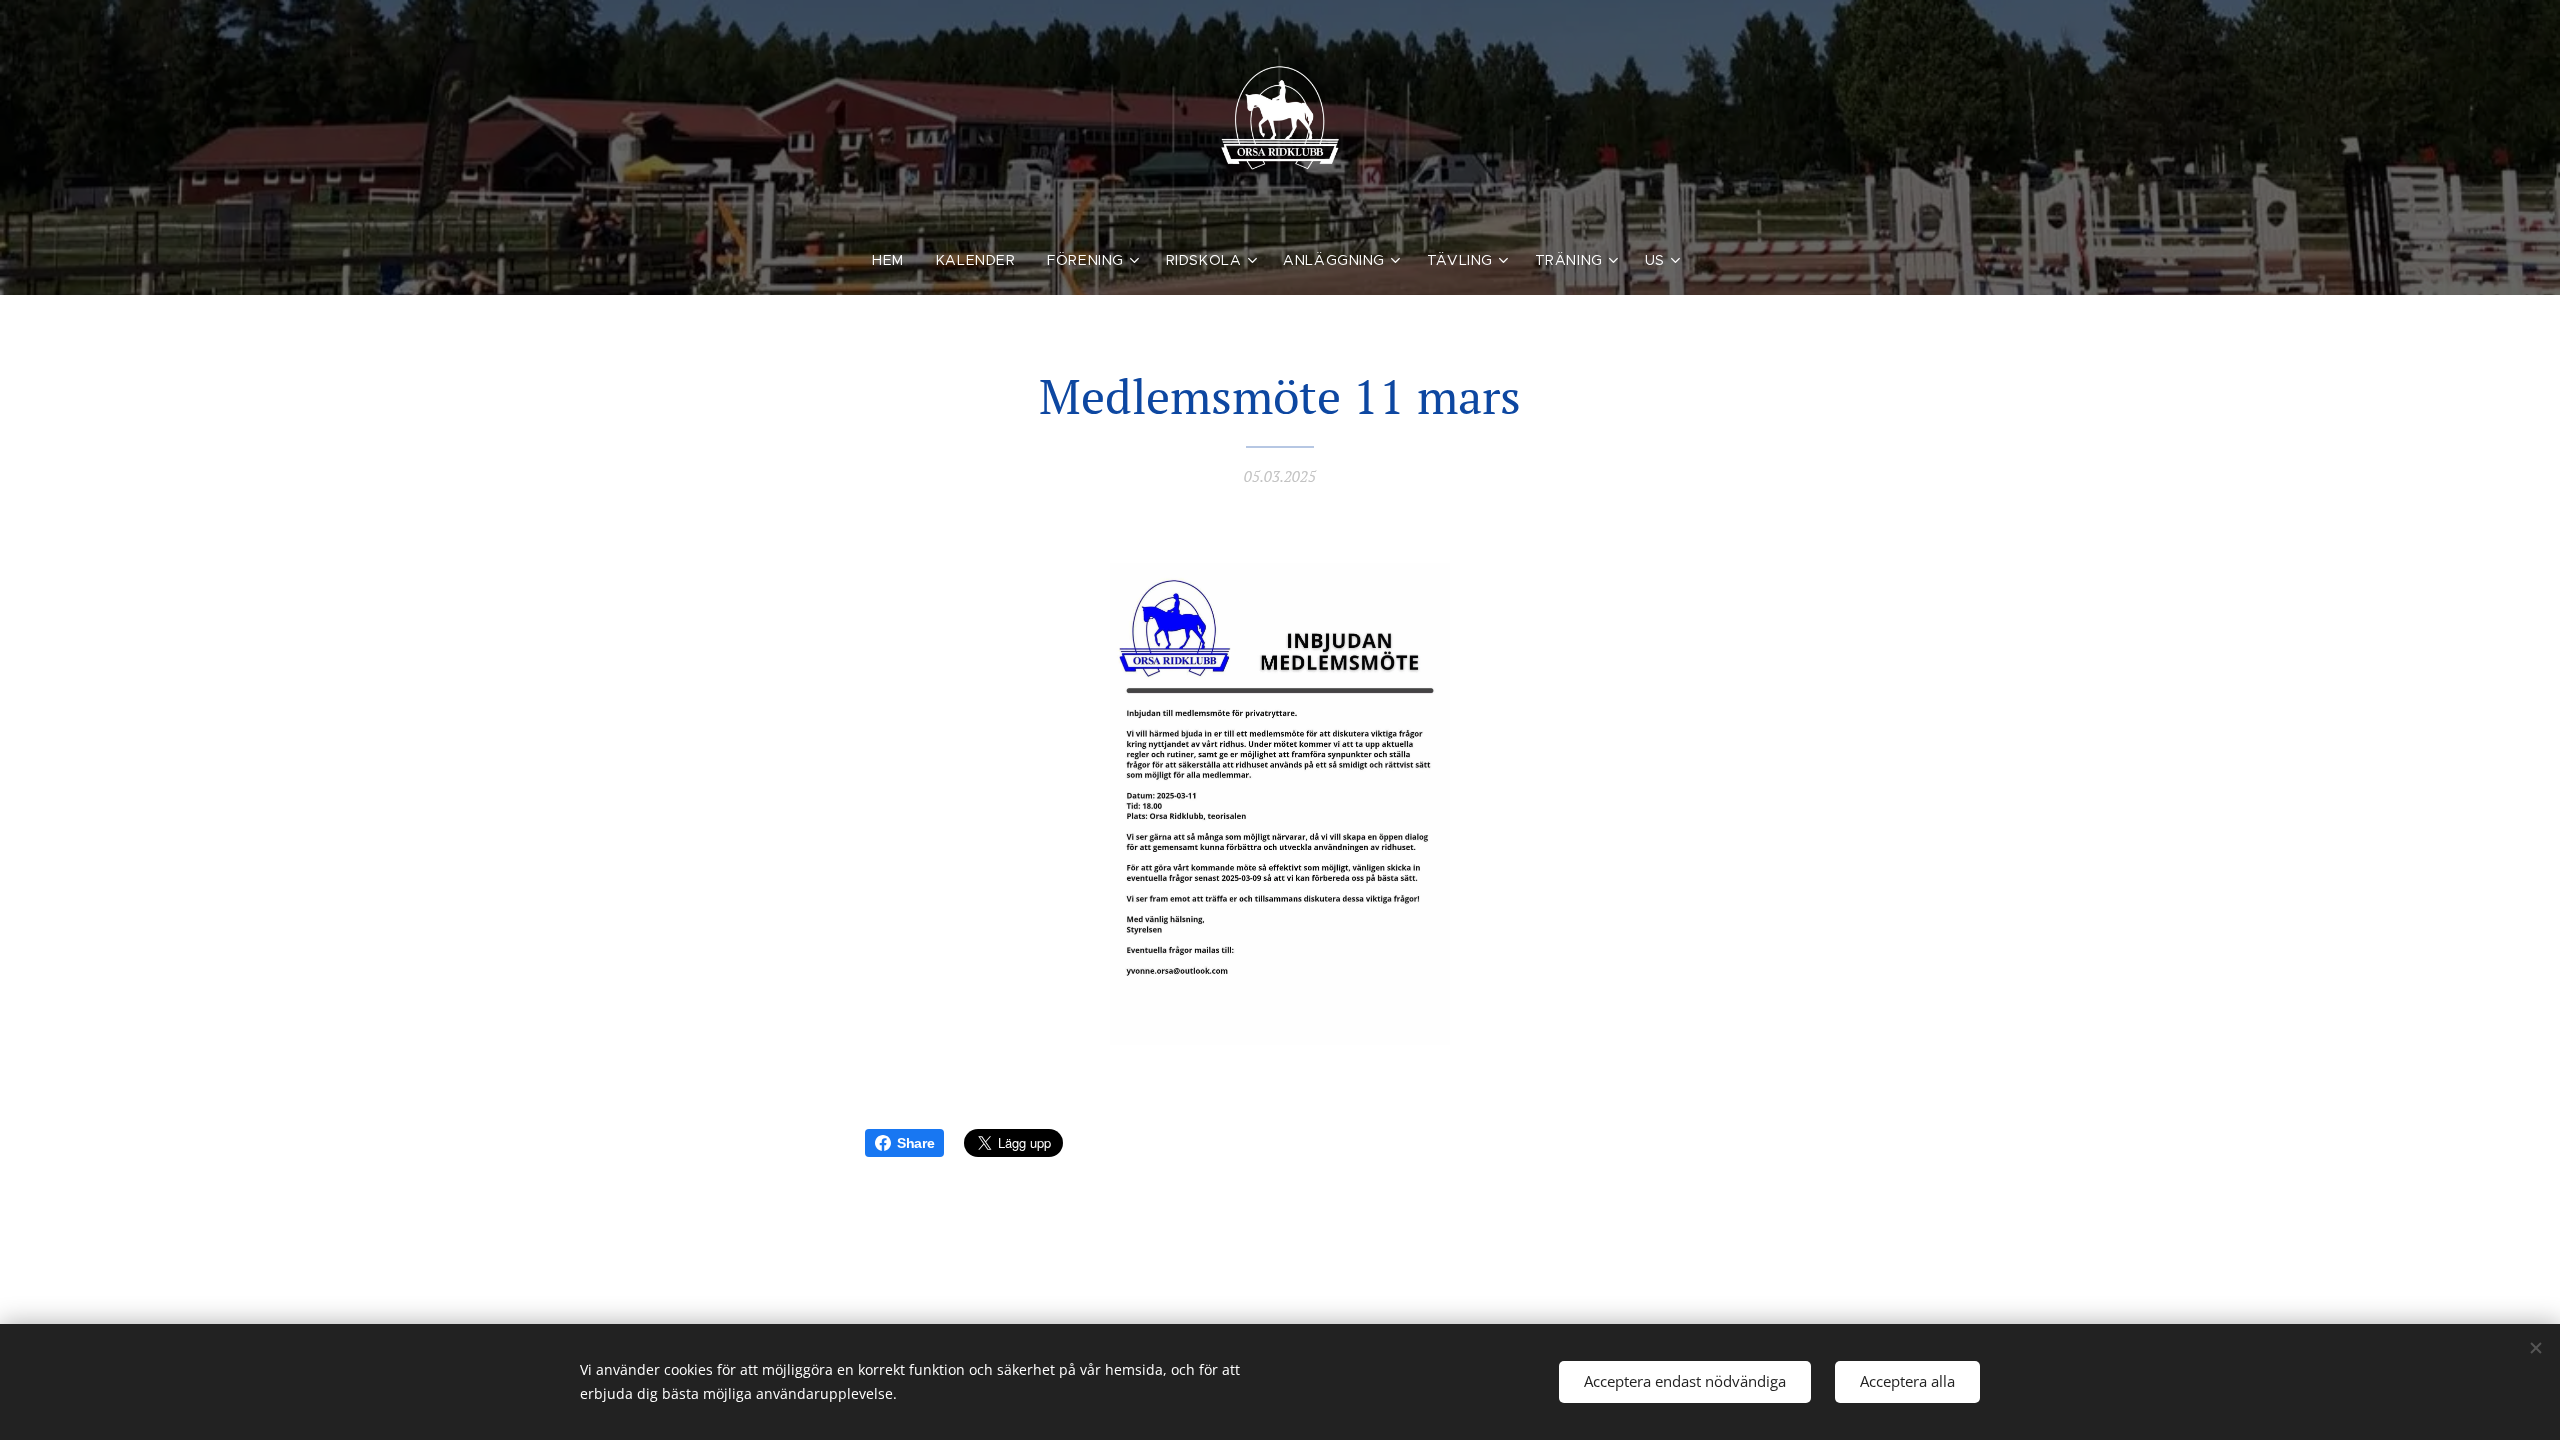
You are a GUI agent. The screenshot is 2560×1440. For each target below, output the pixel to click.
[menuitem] (896, 260)
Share (915, 1143)
